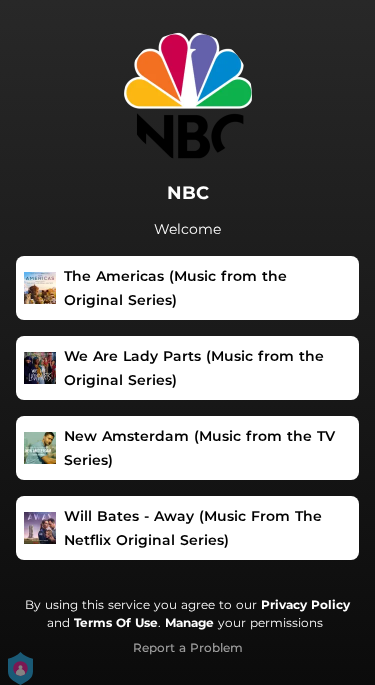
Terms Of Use (116, 622)
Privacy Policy (305, 604)
